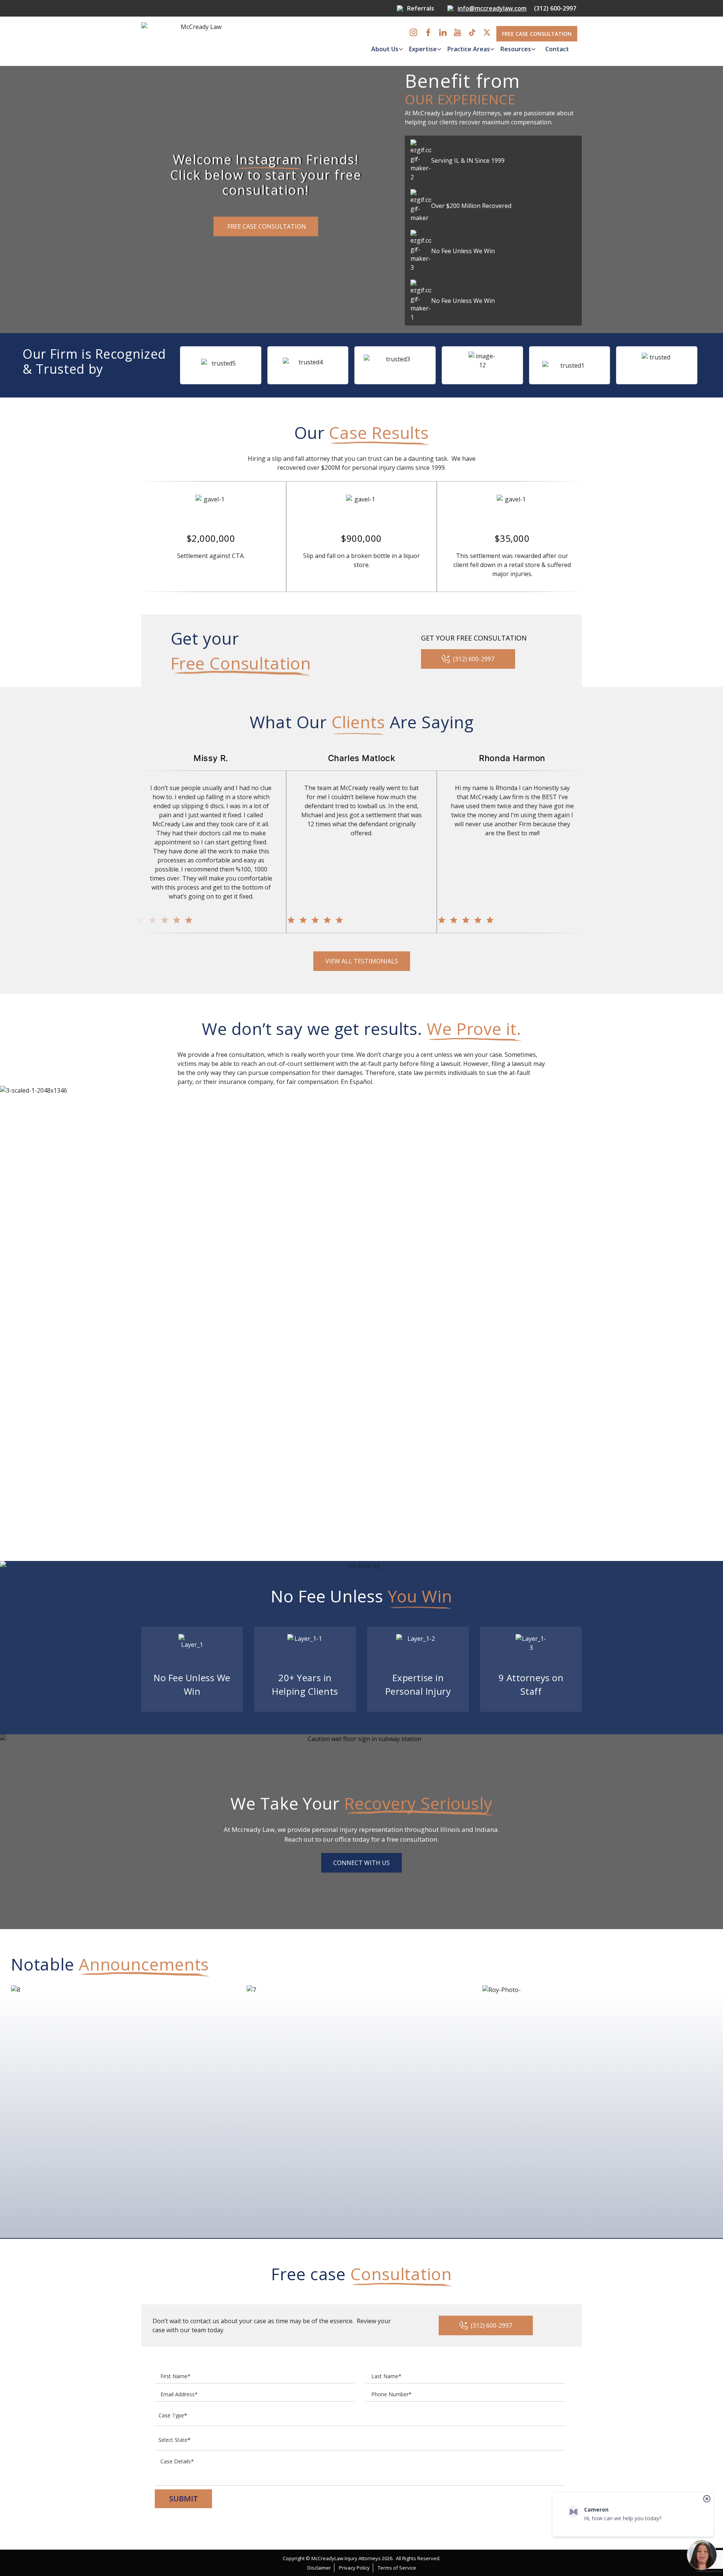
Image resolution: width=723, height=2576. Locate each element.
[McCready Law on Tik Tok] (472, 32)
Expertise (423, 49)
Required (337, 71)
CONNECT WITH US (361, 1863)
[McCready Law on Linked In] (443, 32)
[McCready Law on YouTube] (458, 32)
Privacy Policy (354, 2568)
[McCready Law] (198, 41)
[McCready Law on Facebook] (428, 32)
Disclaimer (319, 2568)
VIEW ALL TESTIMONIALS (362, 961)
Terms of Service (397, 2568)
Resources (516, 49)
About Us (385, 49)
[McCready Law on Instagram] (413, 32)
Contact (557, 49)
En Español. (357, 1082)
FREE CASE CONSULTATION (537, 34)
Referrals (421, 8)
